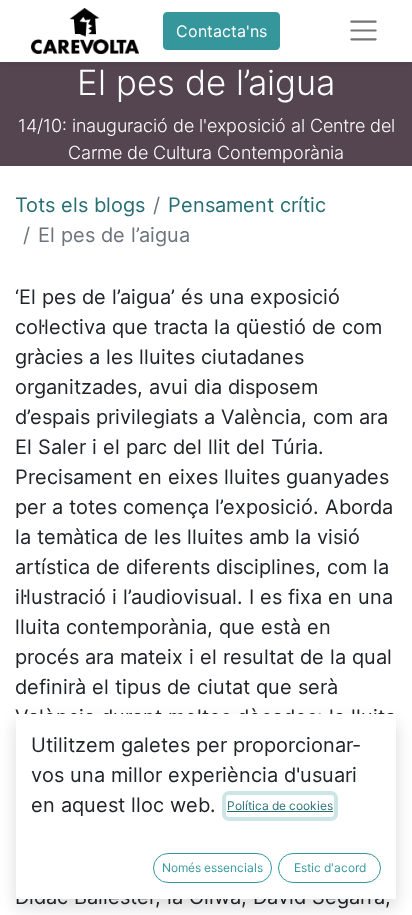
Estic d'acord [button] (330, 867)
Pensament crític (247, 205)
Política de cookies (280, 805)
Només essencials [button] (212, 867)
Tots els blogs (80, 205)
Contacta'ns (221, 31)
